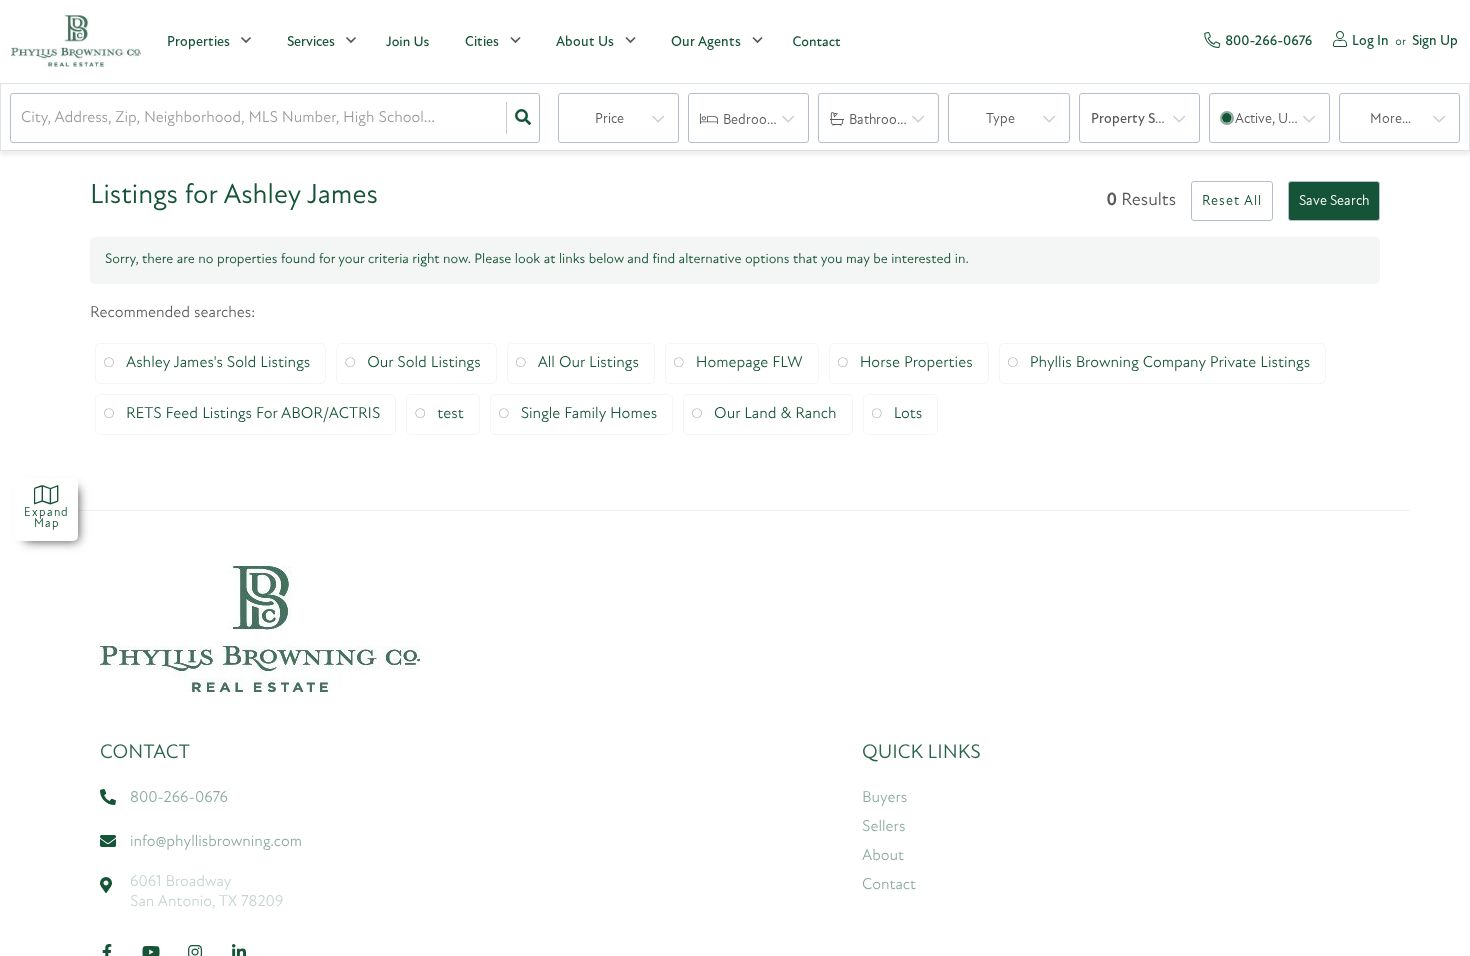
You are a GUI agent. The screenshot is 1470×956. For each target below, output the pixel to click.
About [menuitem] (883, 856)
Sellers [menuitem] (883, 827)
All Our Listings (588, 363)
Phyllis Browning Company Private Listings (1170, 363)
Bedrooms (753, 120)
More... (1390, 119)
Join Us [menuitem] (407, 42)
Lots (908, 414)
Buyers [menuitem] (884, 798)
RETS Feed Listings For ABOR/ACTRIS (253, 414)
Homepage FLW (749, 363)
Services (311, 42)
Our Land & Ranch (775, 414)
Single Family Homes (589, 414)
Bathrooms (881, 120)
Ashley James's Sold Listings (218, 363)
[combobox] (23, 118)
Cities (482, 42)
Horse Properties (916, 363)
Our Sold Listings (423, 363)
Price (609, 119)
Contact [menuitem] (816, 42)
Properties (198, 42)
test (450, 414)
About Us (585, 42)
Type (1000, 119)
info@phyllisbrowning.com (216, 842)
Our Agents (706, 42)
